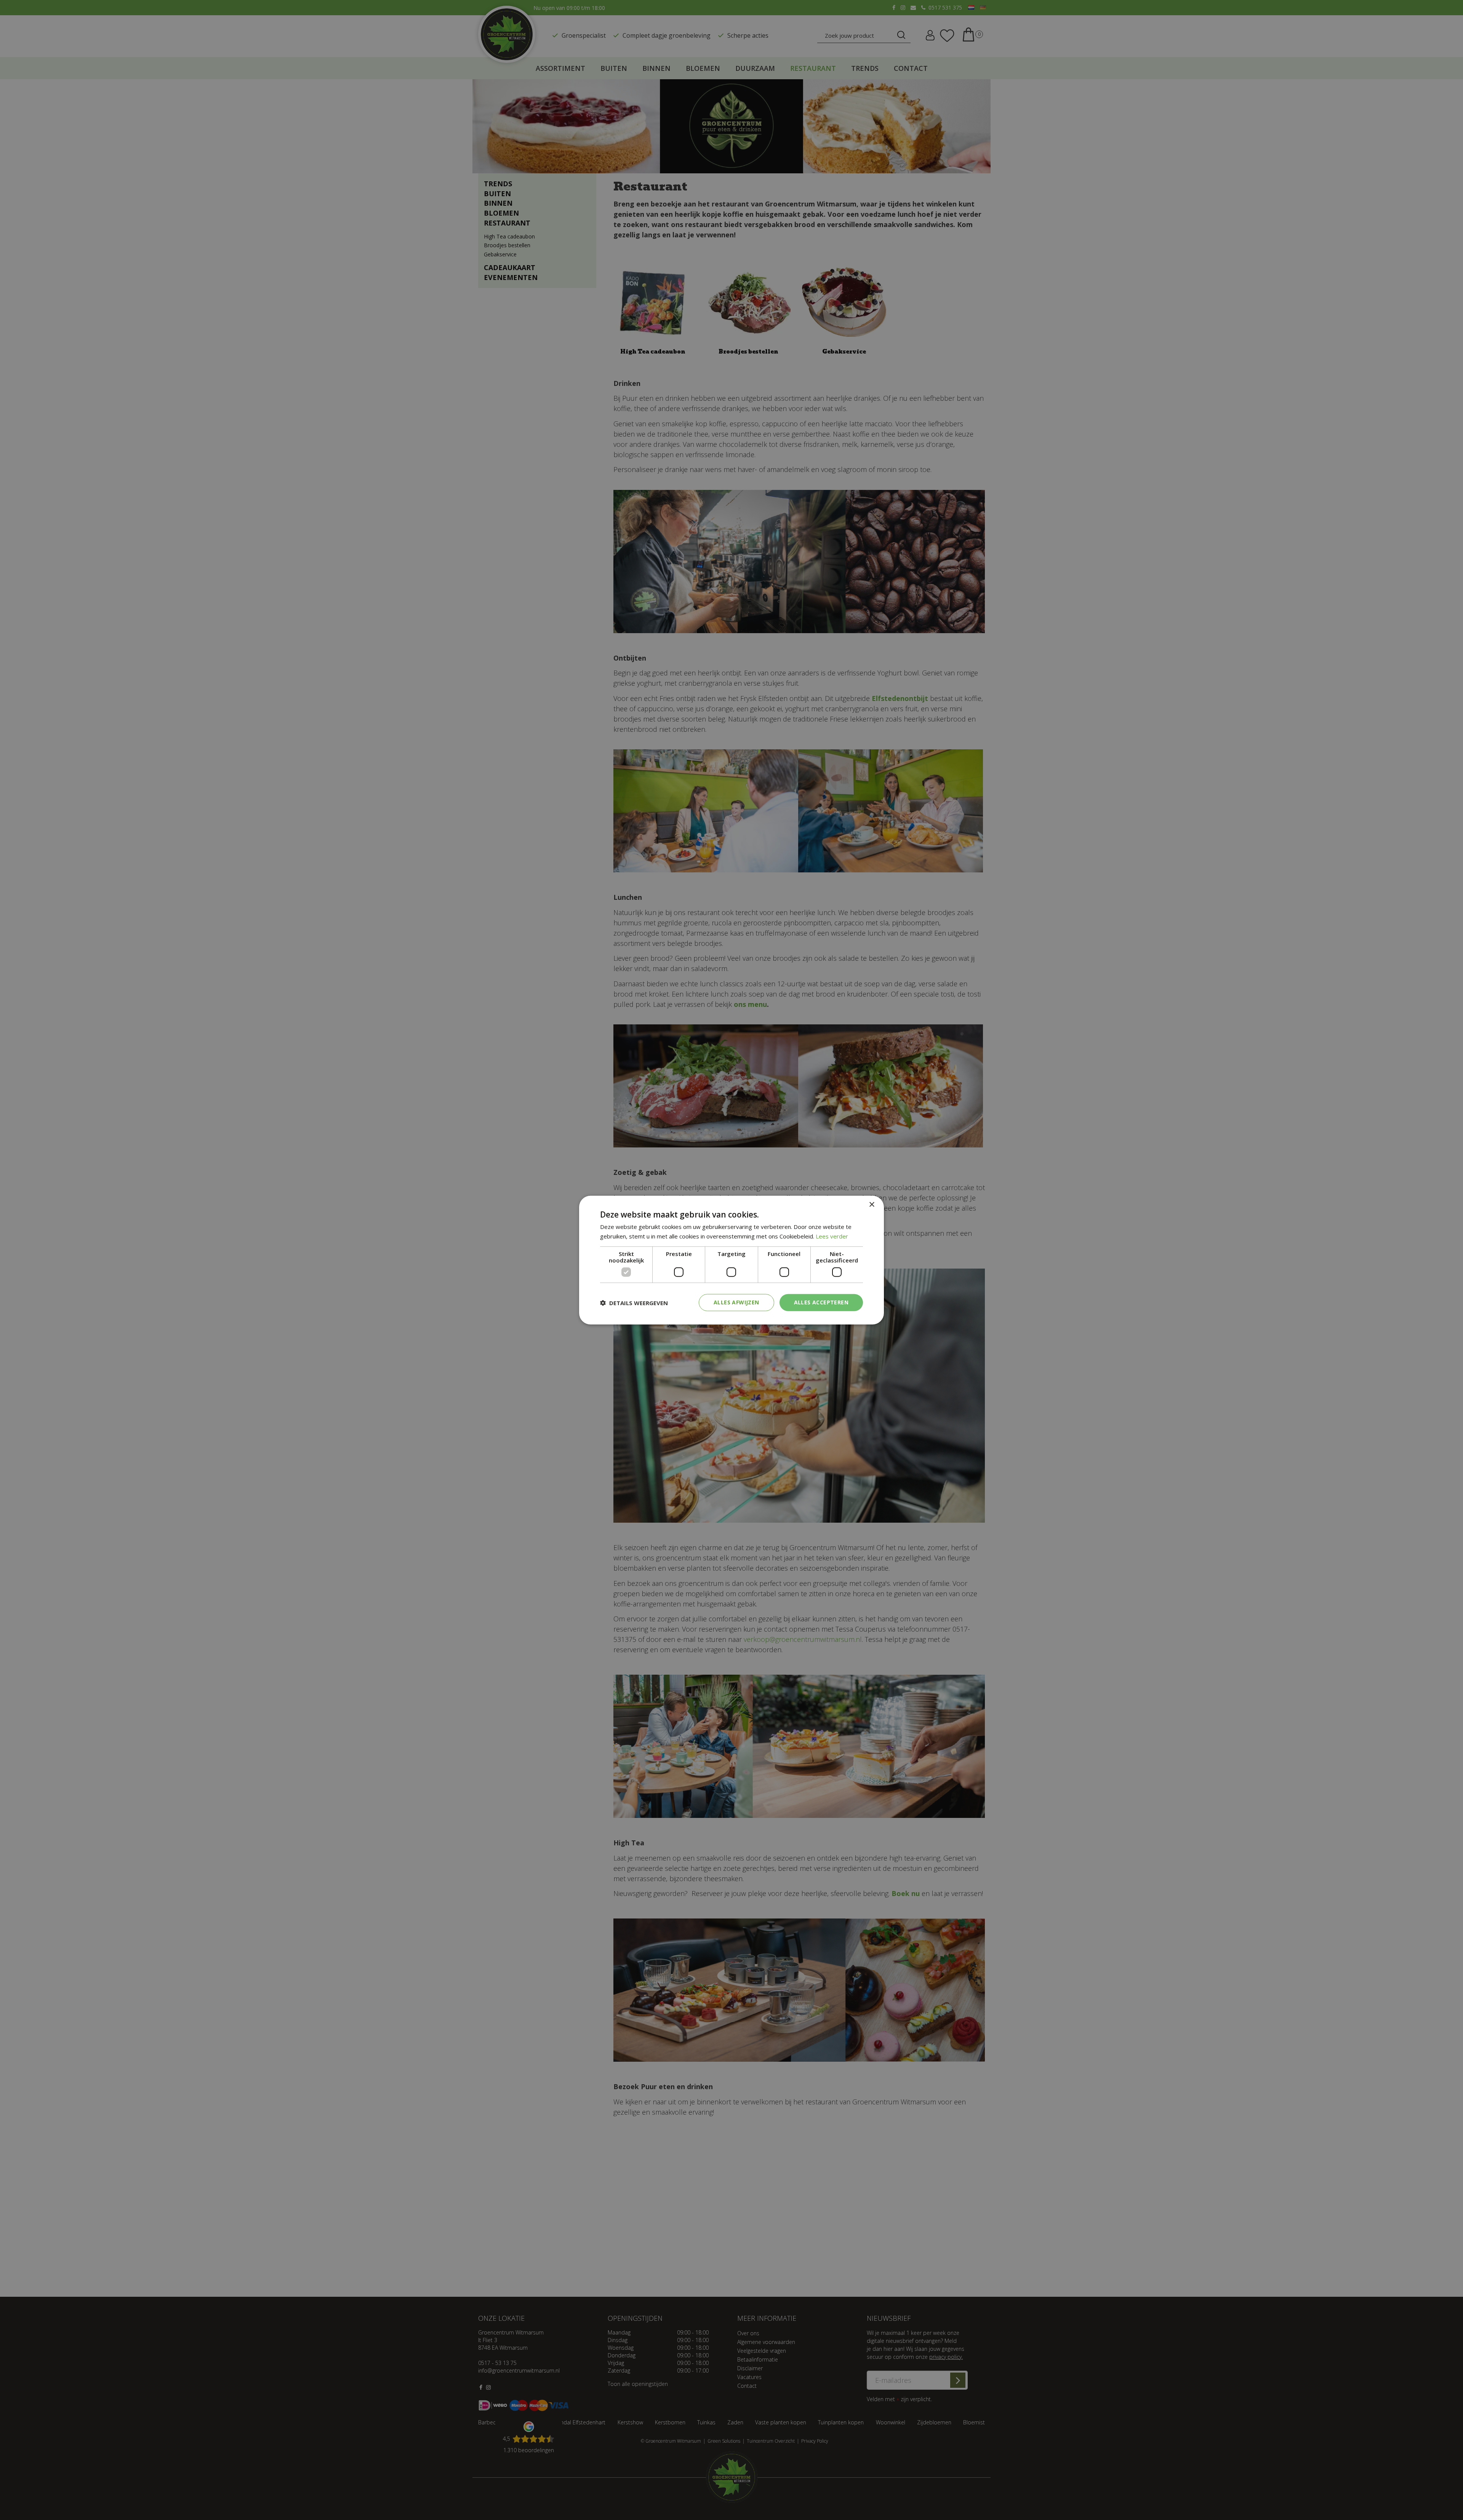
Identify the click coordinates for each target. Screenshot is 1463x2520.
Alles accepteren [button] (821, 1302)
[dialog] (731, 1260)
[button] (634, 1302)
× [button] (872, 1204)
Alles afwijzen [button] (736, 1302)
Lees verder (832, 1236)
